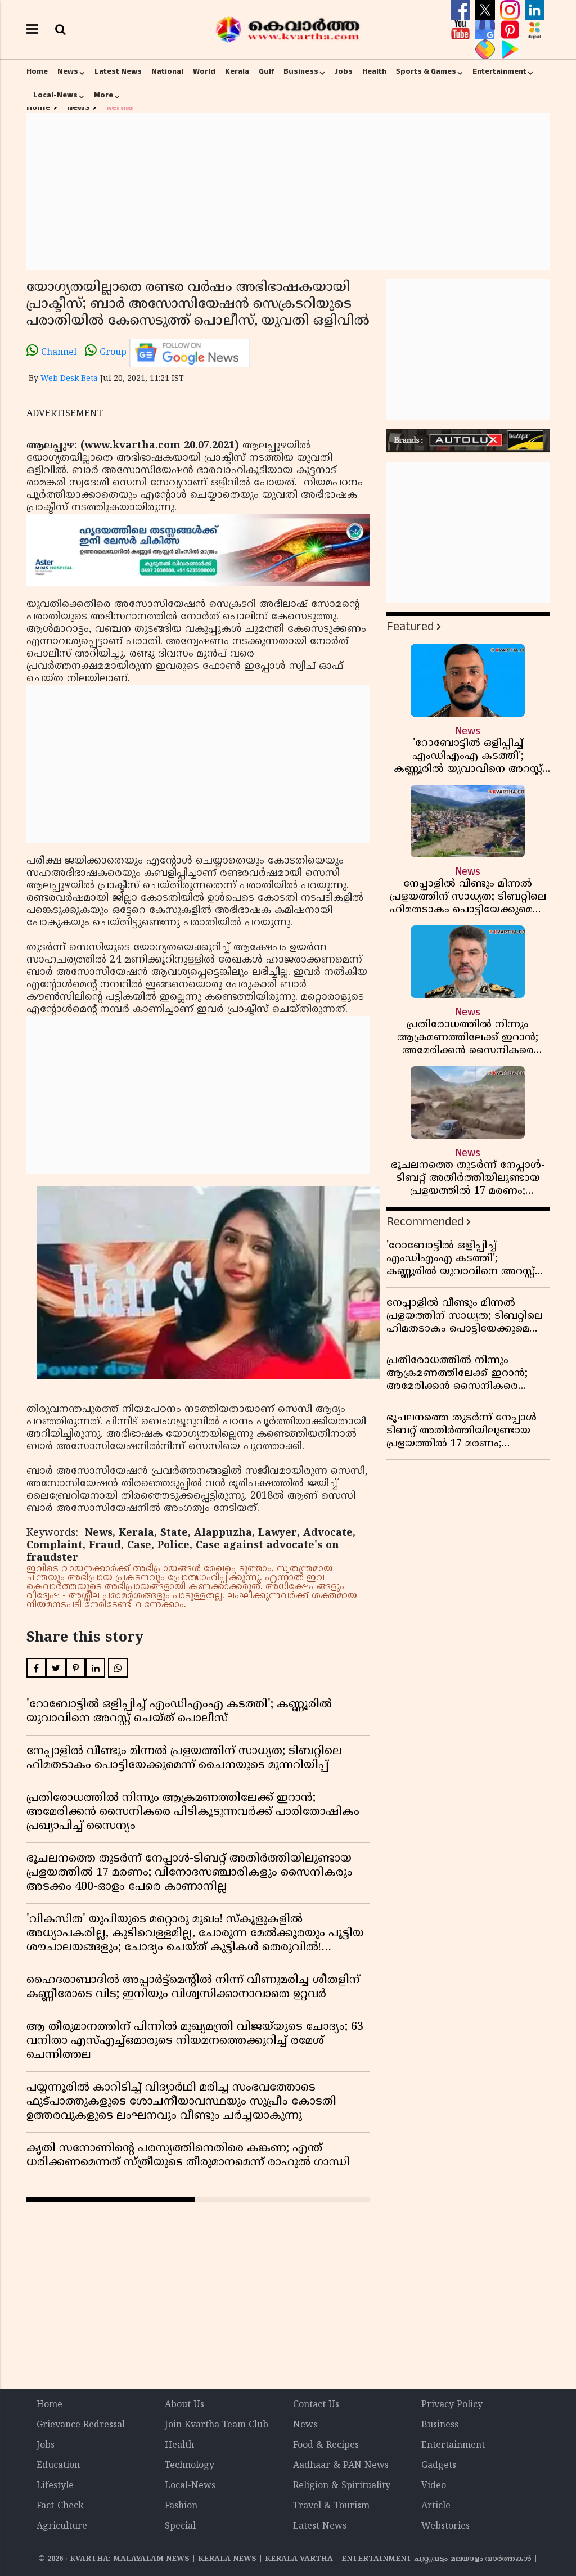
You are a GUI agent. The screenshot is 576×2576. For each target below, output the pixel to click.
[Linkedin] (535, 10)
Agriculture (62, 2526)
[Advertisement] (288, 191)
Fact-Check (60, 2506)
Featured (410, 626)
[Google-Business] (487, 30)
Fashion (181, 2506)
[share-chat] (487, 50)
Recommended (425, 1222)
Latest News (118, 71)
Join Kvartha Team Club (217, 2425)
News (68, 71)
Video (434, 2486)
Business (301, 71)
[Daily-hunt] (535, 30)
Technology (190, 2466)
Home (37, 71)
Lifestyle (55, 2486)
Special (180, 2526)
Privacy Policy (452, 2405)
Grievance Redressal (81, 2425)
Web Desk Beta (69, 379)
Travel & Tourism (331, 2506)
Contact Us (316, 2405)
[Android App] (510, 50)
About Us (184, 2405)
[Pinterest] (511, 30)
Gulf (266, 71)
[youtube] (462, 30)
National (167, 71)
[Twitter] (487, 10)
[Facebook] (462, 10)
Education (58, 2466)
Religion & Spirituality (342, 2486)
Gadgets (439, 2466)
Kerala (237, 71)
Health (374, 71)
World (204, 71)
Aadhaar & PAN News (341, 2466)
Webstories (445, 2526)
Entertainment (499, 71)
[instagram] (511, 10)
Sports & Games (426, 71)
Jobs (344, 71)
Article (436, 2506)
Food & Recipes (326, 2445)
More (103, 95)
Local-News (55, 95)
